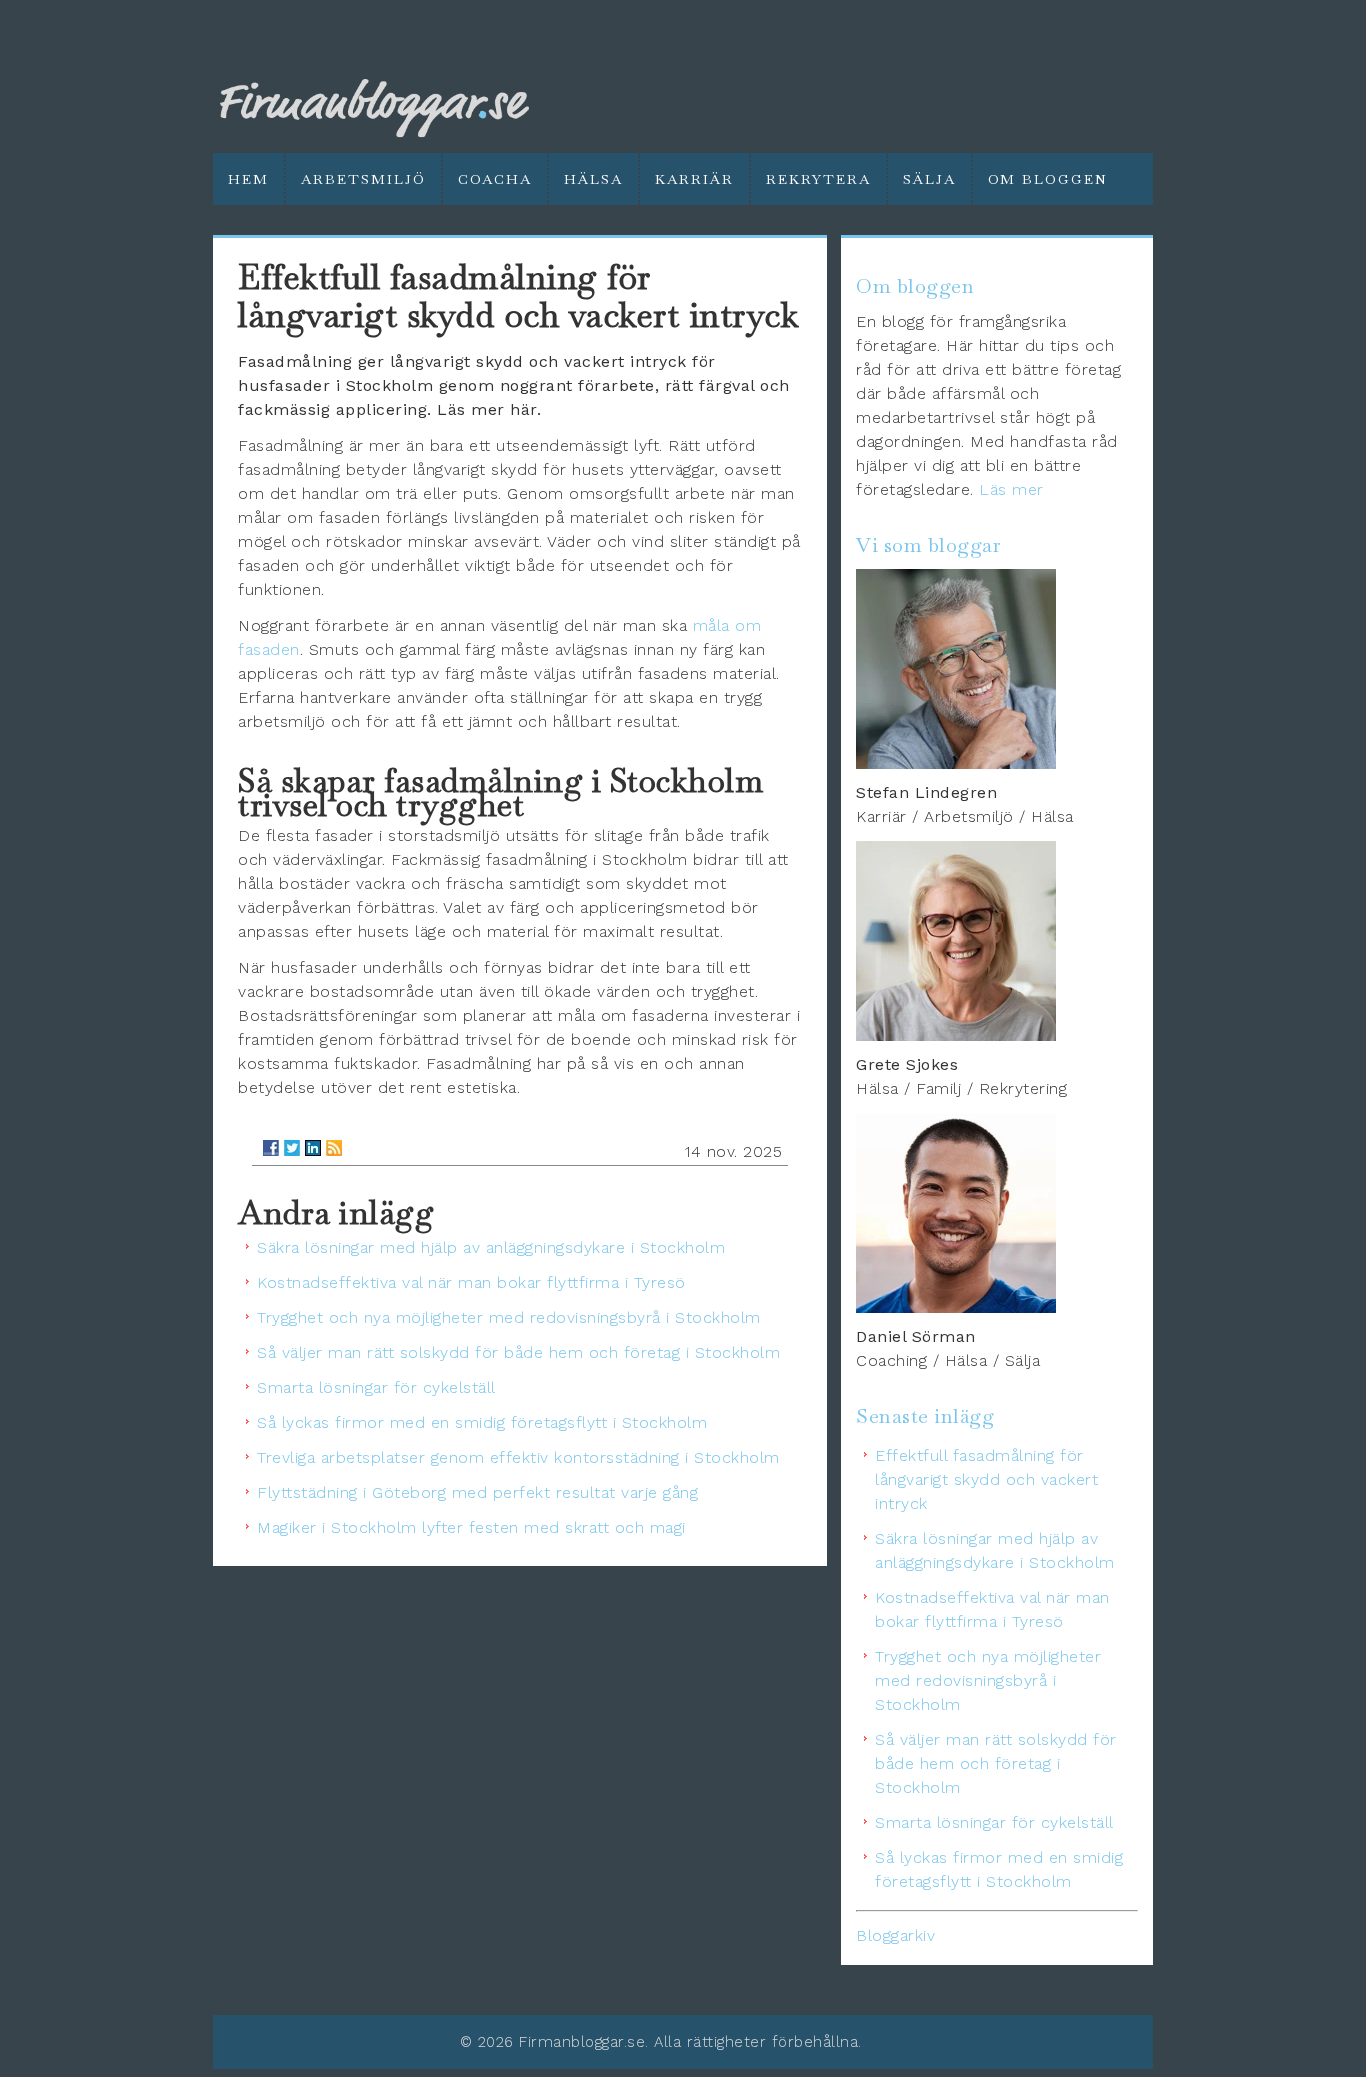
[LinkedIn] (313, 1148)
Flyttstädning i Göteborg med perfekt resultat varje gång (477, 1492)
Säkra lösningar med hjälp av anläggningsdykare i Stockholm (491, 1247)
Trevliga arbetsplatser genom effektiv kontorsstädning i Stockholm (518, 1457)
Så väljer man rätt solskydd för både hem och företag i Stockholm (518, 1352)
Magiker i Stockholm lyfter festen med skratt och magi (471, 1527)
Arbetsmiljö (363, 179)
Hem (248, 179)
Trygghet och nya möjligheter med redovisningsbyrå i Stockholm (509, 1317)
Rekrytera (818, 179)
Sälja (929, 179)
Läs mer (1011, 489)
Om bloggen (1048, 179)
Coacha (495, 179)
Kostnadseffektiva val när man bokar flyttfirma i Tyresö (471, 1282)
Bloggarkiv (895, 1935)
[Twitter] (292, 1148)
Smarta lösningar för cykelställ (376, 1387)
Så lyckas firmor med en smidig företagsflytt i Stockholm (482, 1422)
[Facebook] (271, 1148)
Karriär (694, 179)
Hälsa (593, 179)
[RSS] (334, 1148)
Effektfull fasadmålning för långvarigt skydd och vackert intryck (986, 1479)
